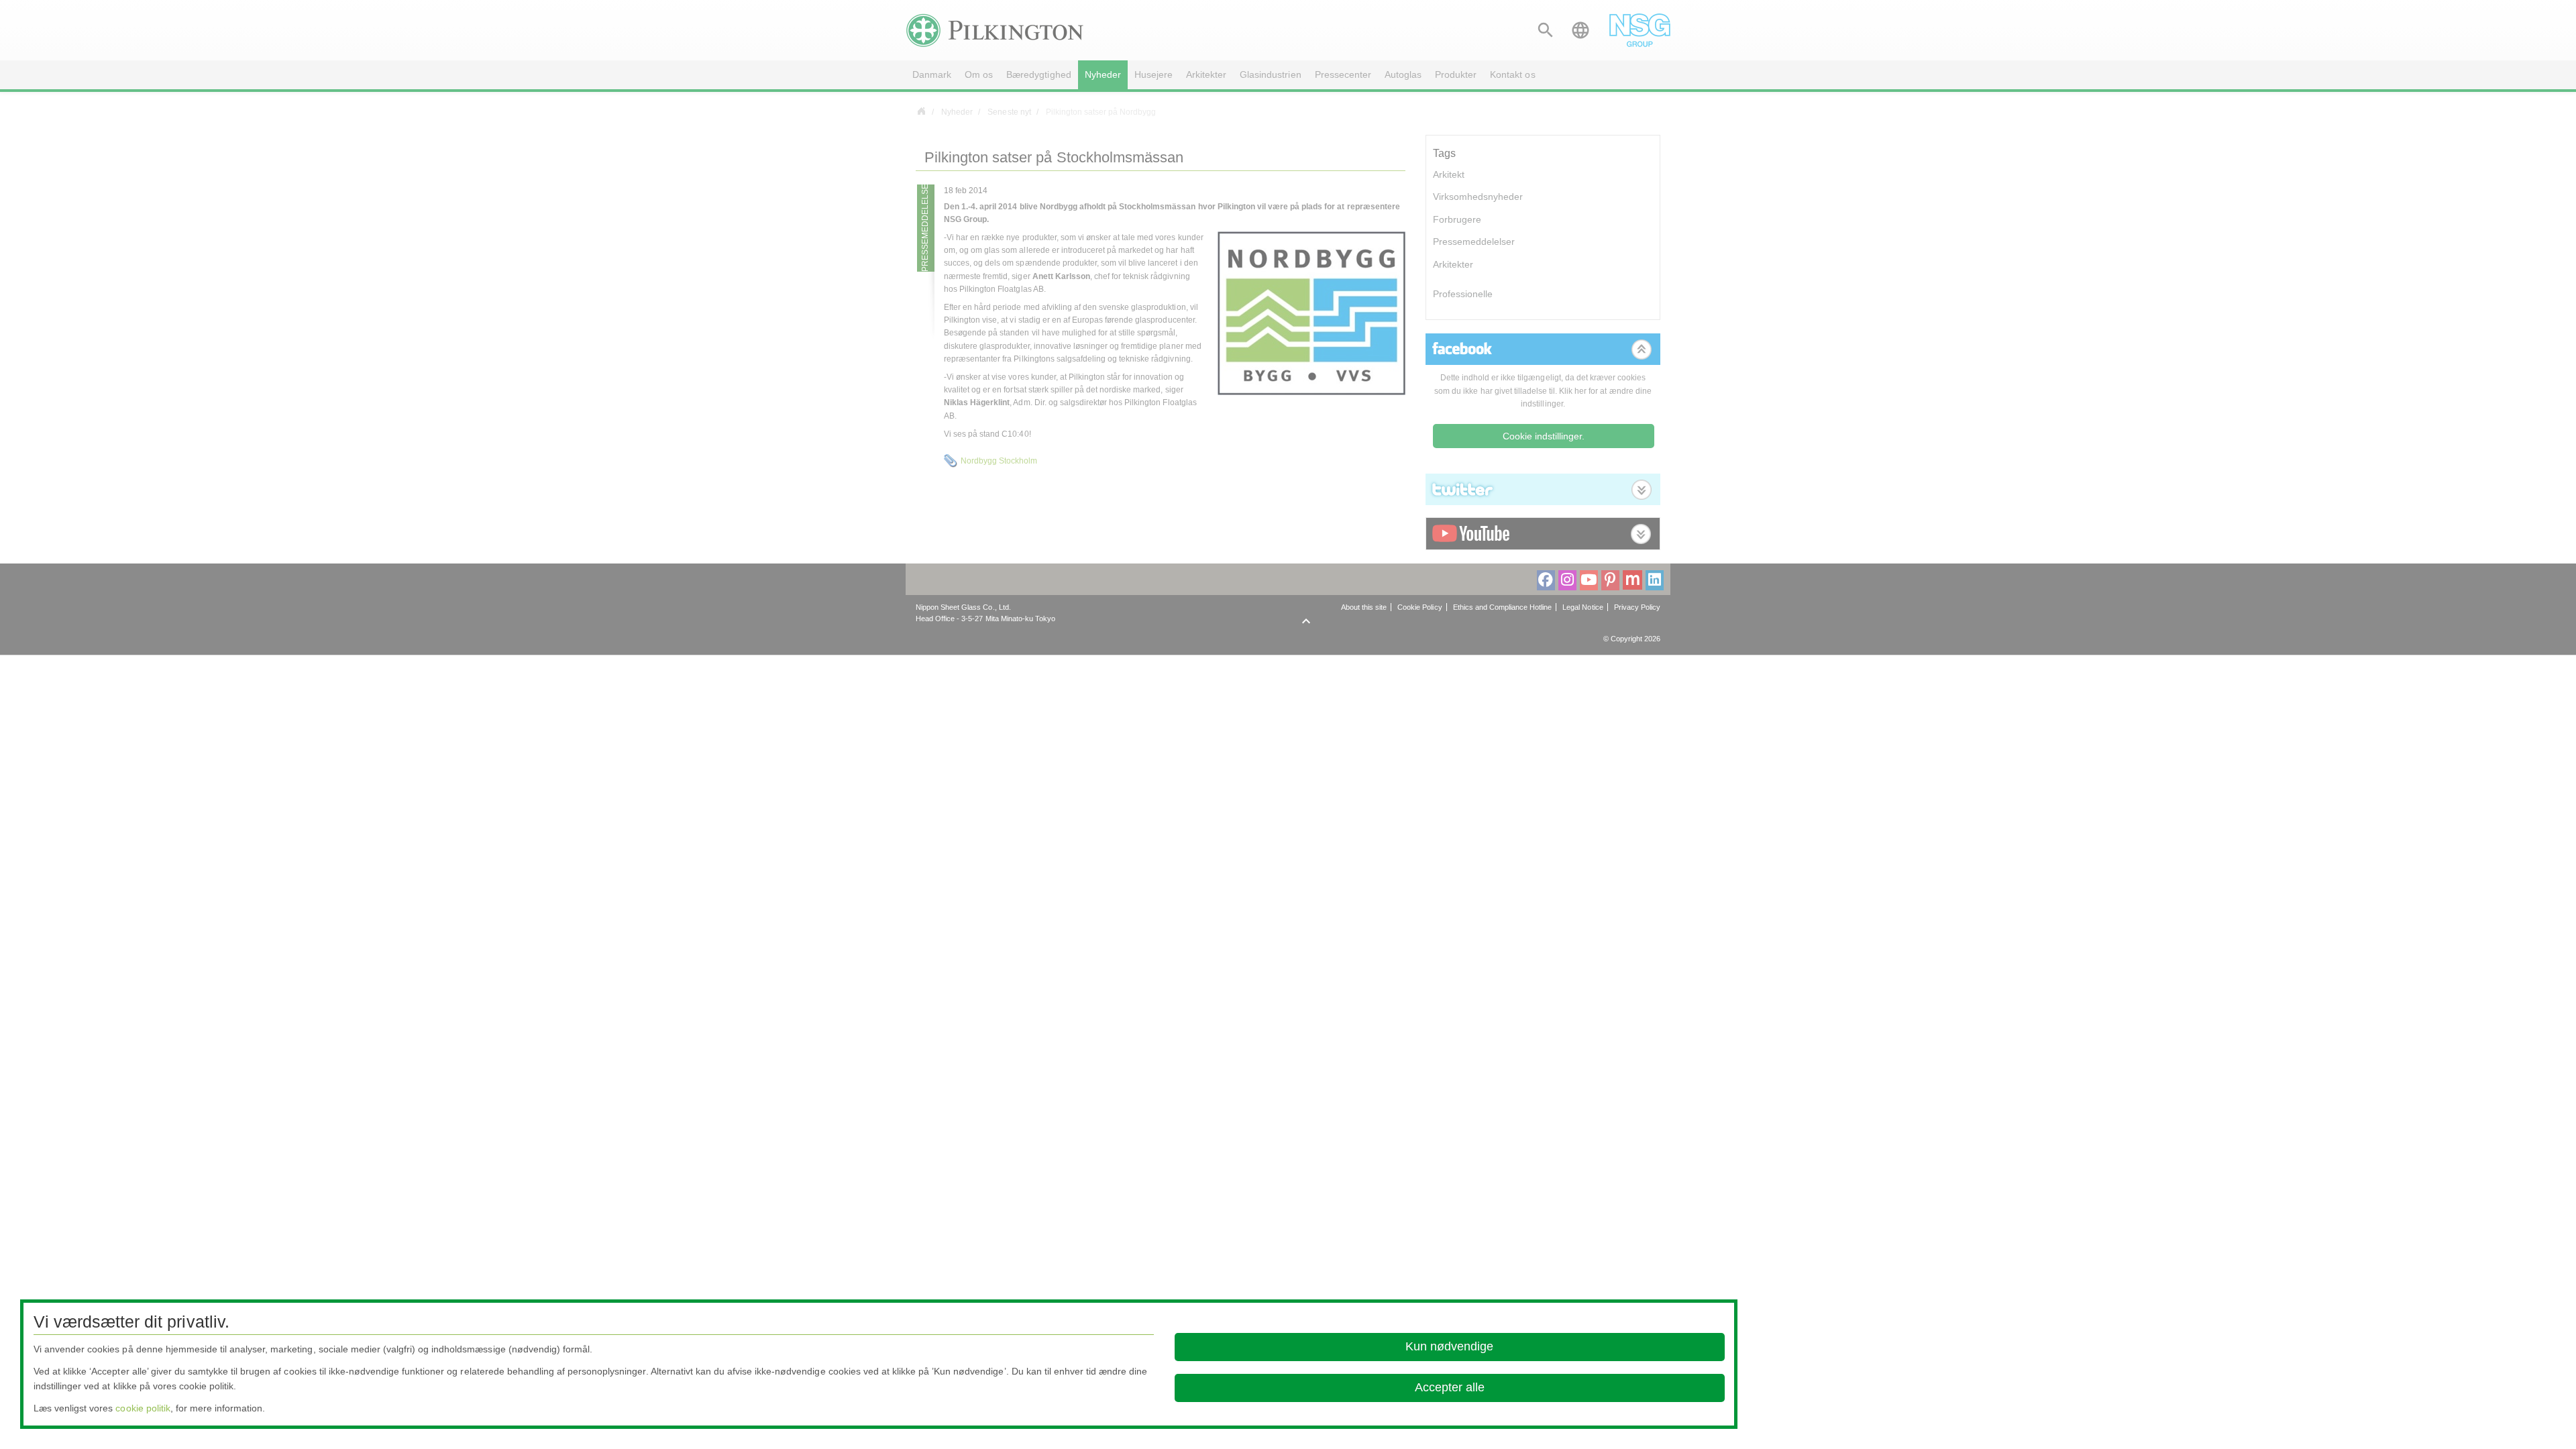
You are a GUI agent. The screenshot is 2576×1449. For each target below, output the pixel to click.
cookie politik (143, 1408)
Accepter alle (1450, 1387)
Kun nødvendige (1449, 1346)
